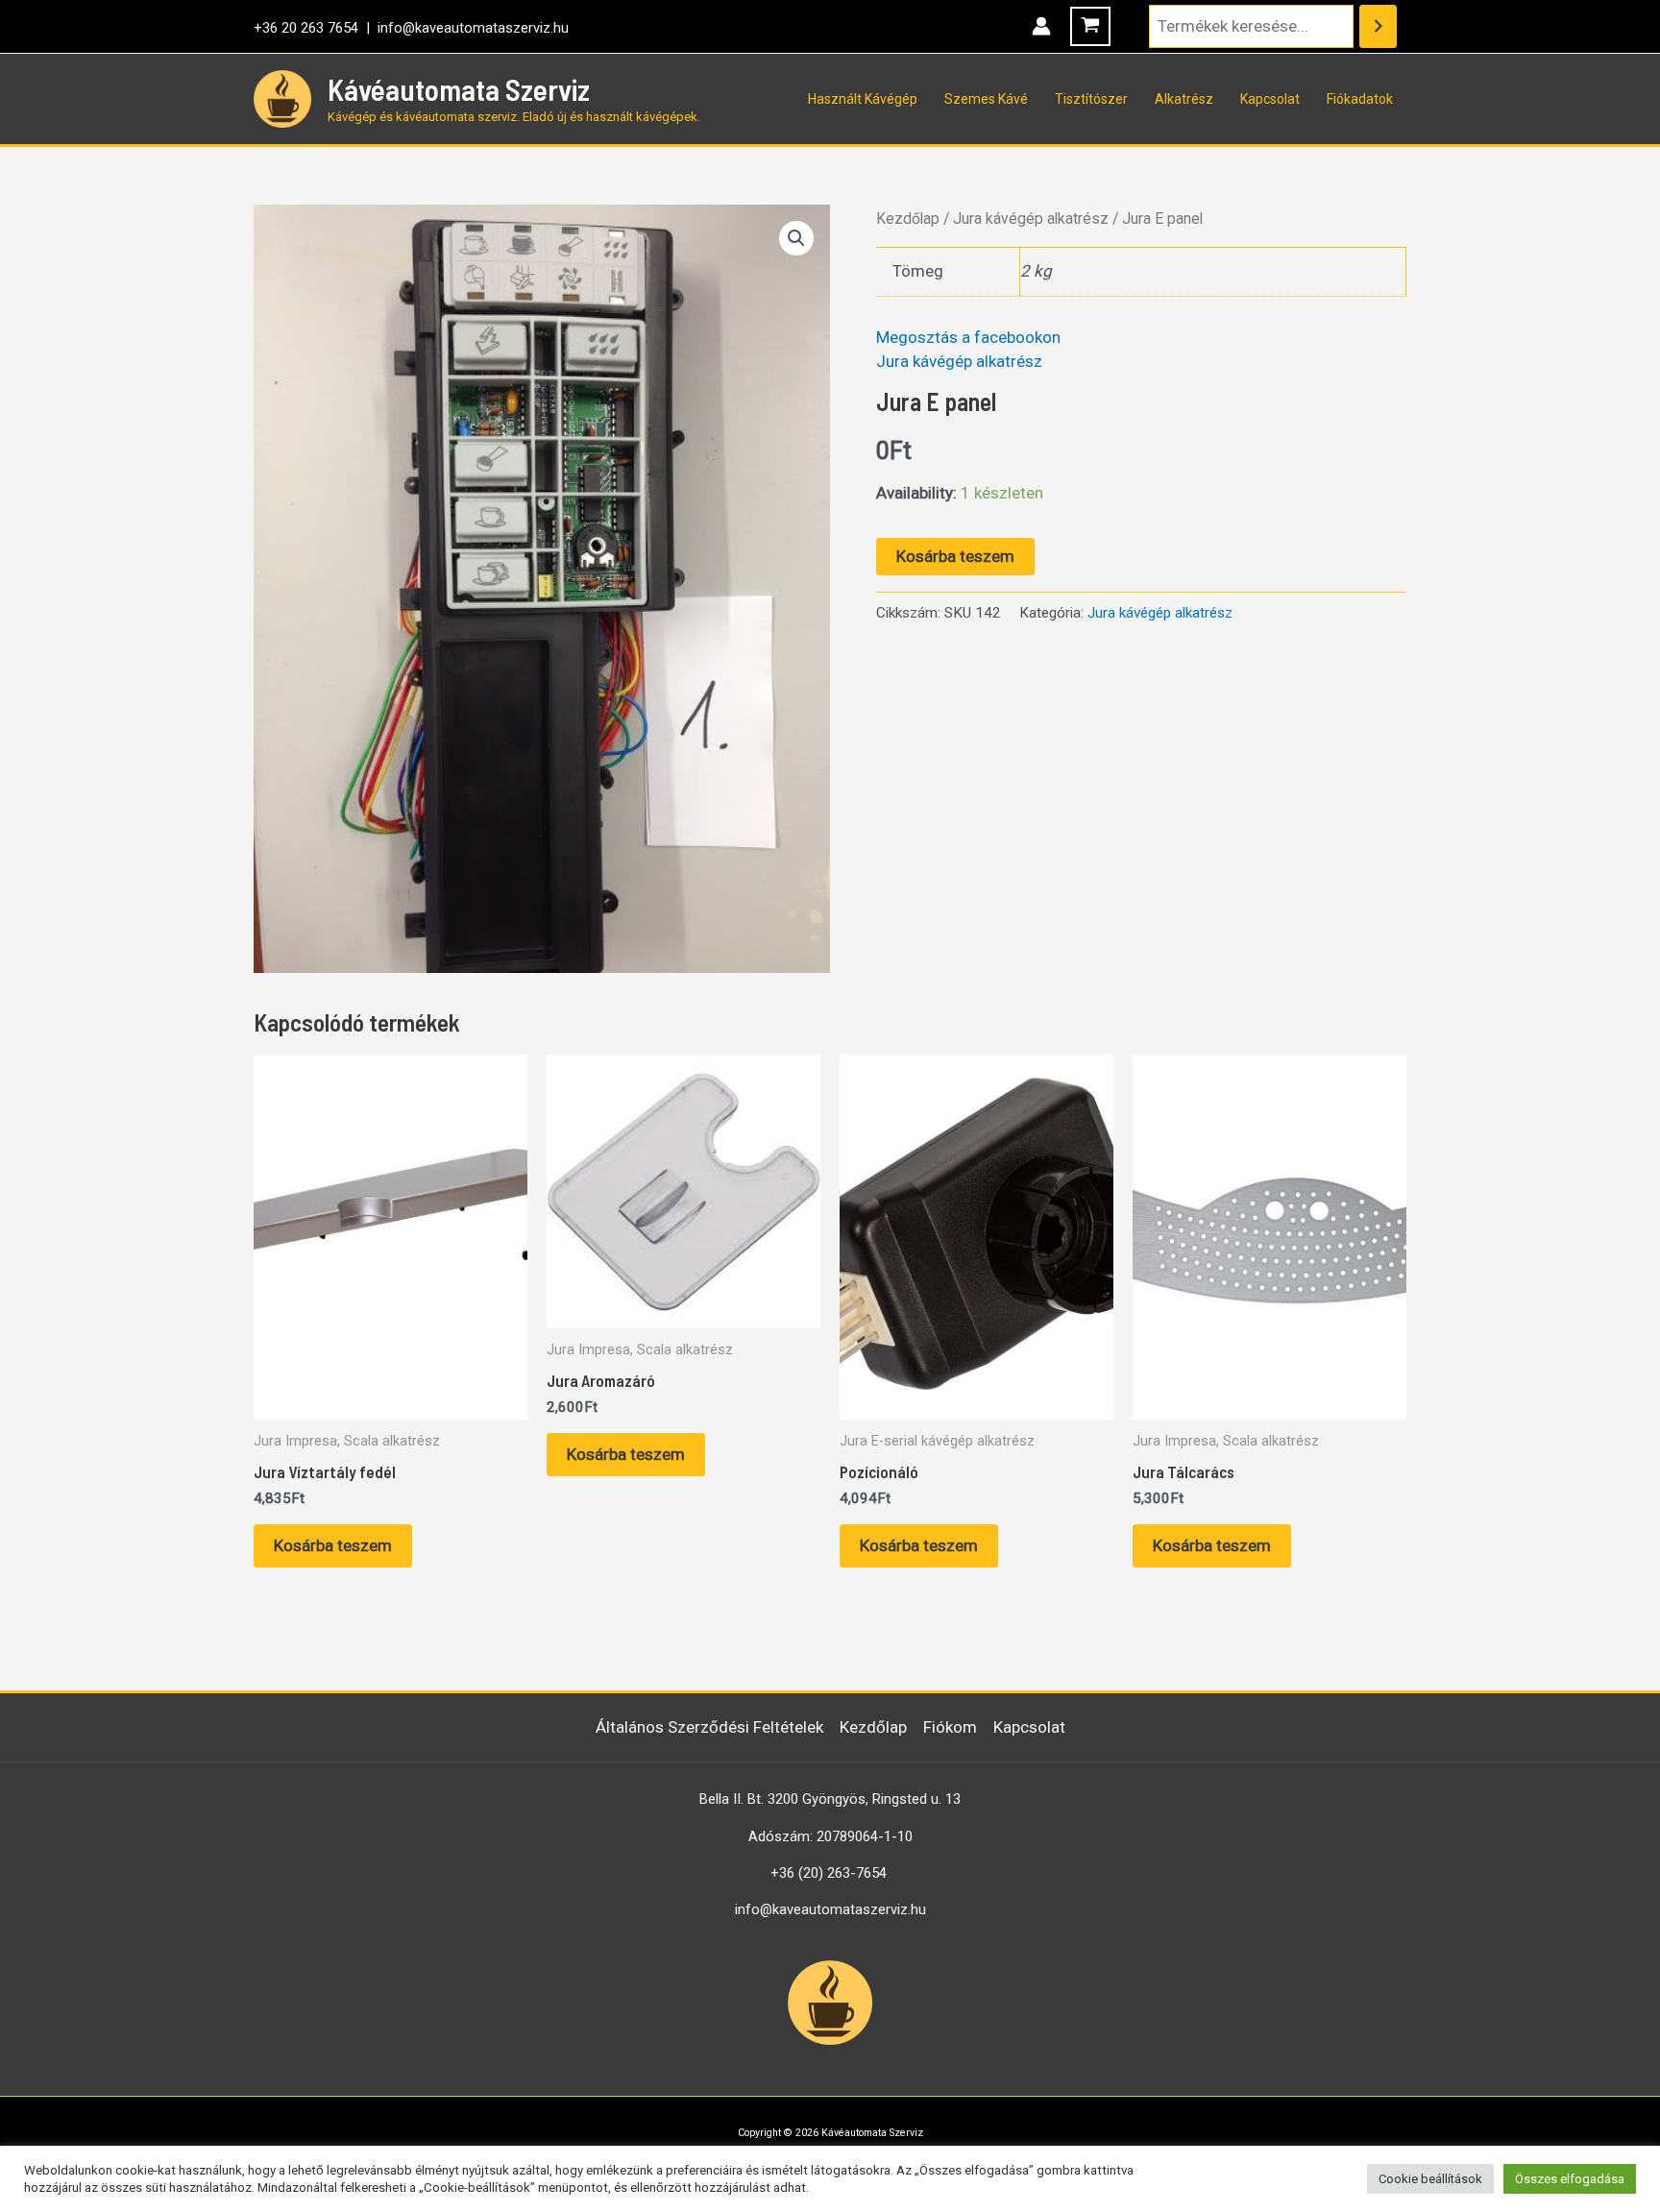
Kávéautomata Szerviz (459, 89)
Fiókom (950, 1727)
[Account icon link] (1041, 26)
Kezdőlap (908, 219)
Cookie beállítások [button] (1430, 2179)
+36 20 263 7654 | (316, 28)
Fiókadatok (1360, 99)
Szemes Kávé (986, 99)
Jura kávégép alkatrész (1031, 219)
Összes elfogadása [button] (1570, 2179)
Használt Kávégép (863, 99)
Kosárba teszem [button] (333, 1545)
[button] (796, 238)
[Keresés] (1378, 26)
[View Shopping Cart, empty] (1090, 26)
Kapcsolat (1270, 99)
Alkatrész (1184, 99)
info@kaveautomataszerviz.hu (473, 28)
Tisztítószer (1091, 99)
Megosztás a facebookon (968, 337)
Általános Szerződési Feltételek (709, 1727)
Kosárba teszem (955, 556)
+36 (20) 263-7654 (829, 1873)
